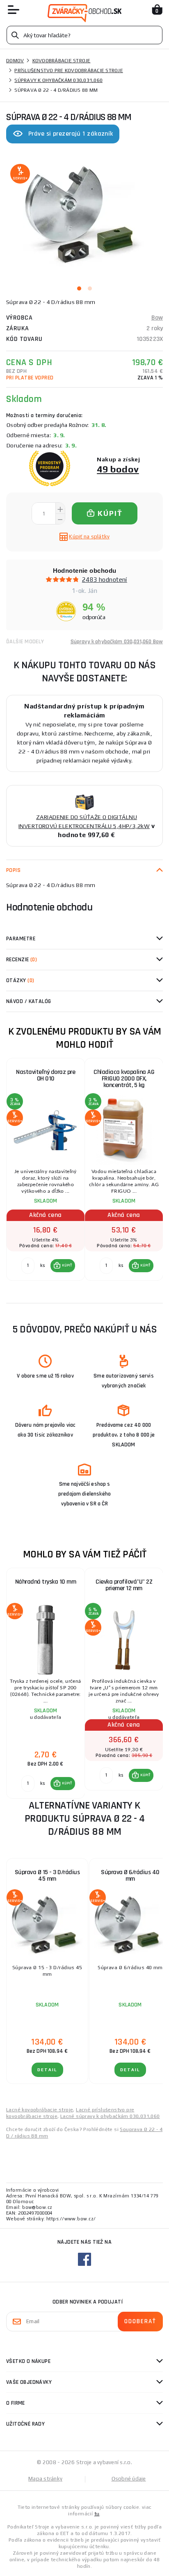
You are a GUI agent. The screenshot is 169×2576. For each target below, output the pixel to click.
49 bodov (118, 469)
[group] (45, 1174)
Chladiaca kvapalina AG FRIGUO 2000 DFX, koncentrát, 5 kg (124, 1079)
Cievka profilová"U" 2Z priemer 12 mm (124, 1585)
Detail (47, 2070)
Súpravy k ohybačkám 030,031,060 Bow (117, 642)
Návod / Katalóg (29, 1001)
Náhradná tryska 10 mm (46, 1582)
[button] (63, 1266)
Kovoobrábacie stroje (62, 61)
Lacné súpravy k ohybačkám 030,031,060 (110, 2116)
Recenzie (22, 960)
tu (97, 2514)
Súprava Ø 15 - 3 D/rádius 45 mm (47, 1876)
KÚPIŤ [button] (67, 1265)
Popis (13, 870)
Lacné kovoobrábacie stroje (40, 2110)
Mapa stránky (45, 2479)
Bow (157, 318)
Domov (15, 61)
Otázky (20, 980)
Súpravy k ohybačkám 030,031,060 (58, 80)
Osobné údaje (129, 2479)
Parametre (21, 939)
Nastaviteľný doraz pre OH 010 (46, 1075)
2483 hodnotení (105, 580)
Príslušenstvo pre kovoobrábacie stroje (69, 70)
